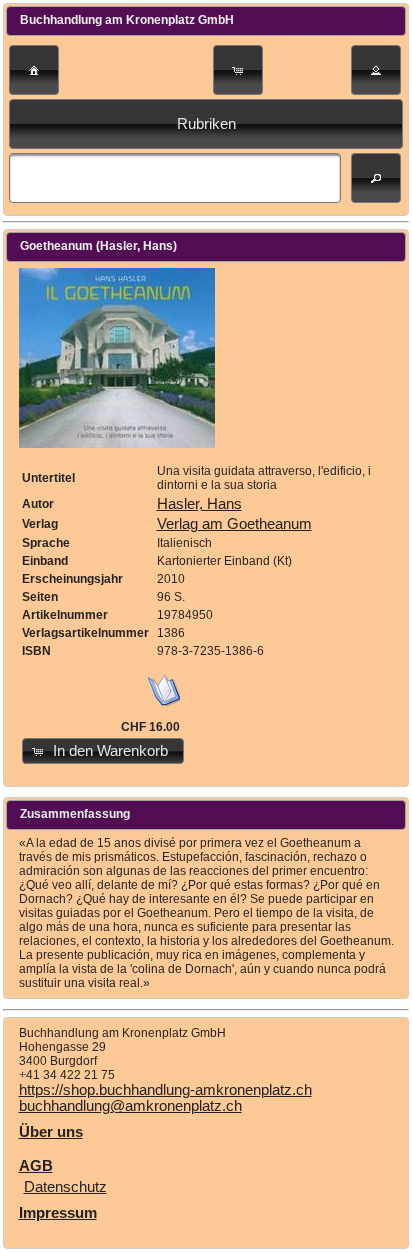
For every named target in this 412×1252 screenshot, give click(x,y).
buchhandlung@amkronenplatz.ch (130, 1106)
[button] (34, 70)
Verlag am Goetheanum (234, 524)
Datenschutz (65, 1187)
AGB (36, 1166)
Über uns (51, 1132)
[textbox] (175, 178)
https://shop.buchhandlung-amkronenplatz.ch (165, 1090)
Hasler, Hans (199, 504)
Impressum (58, 1213)
